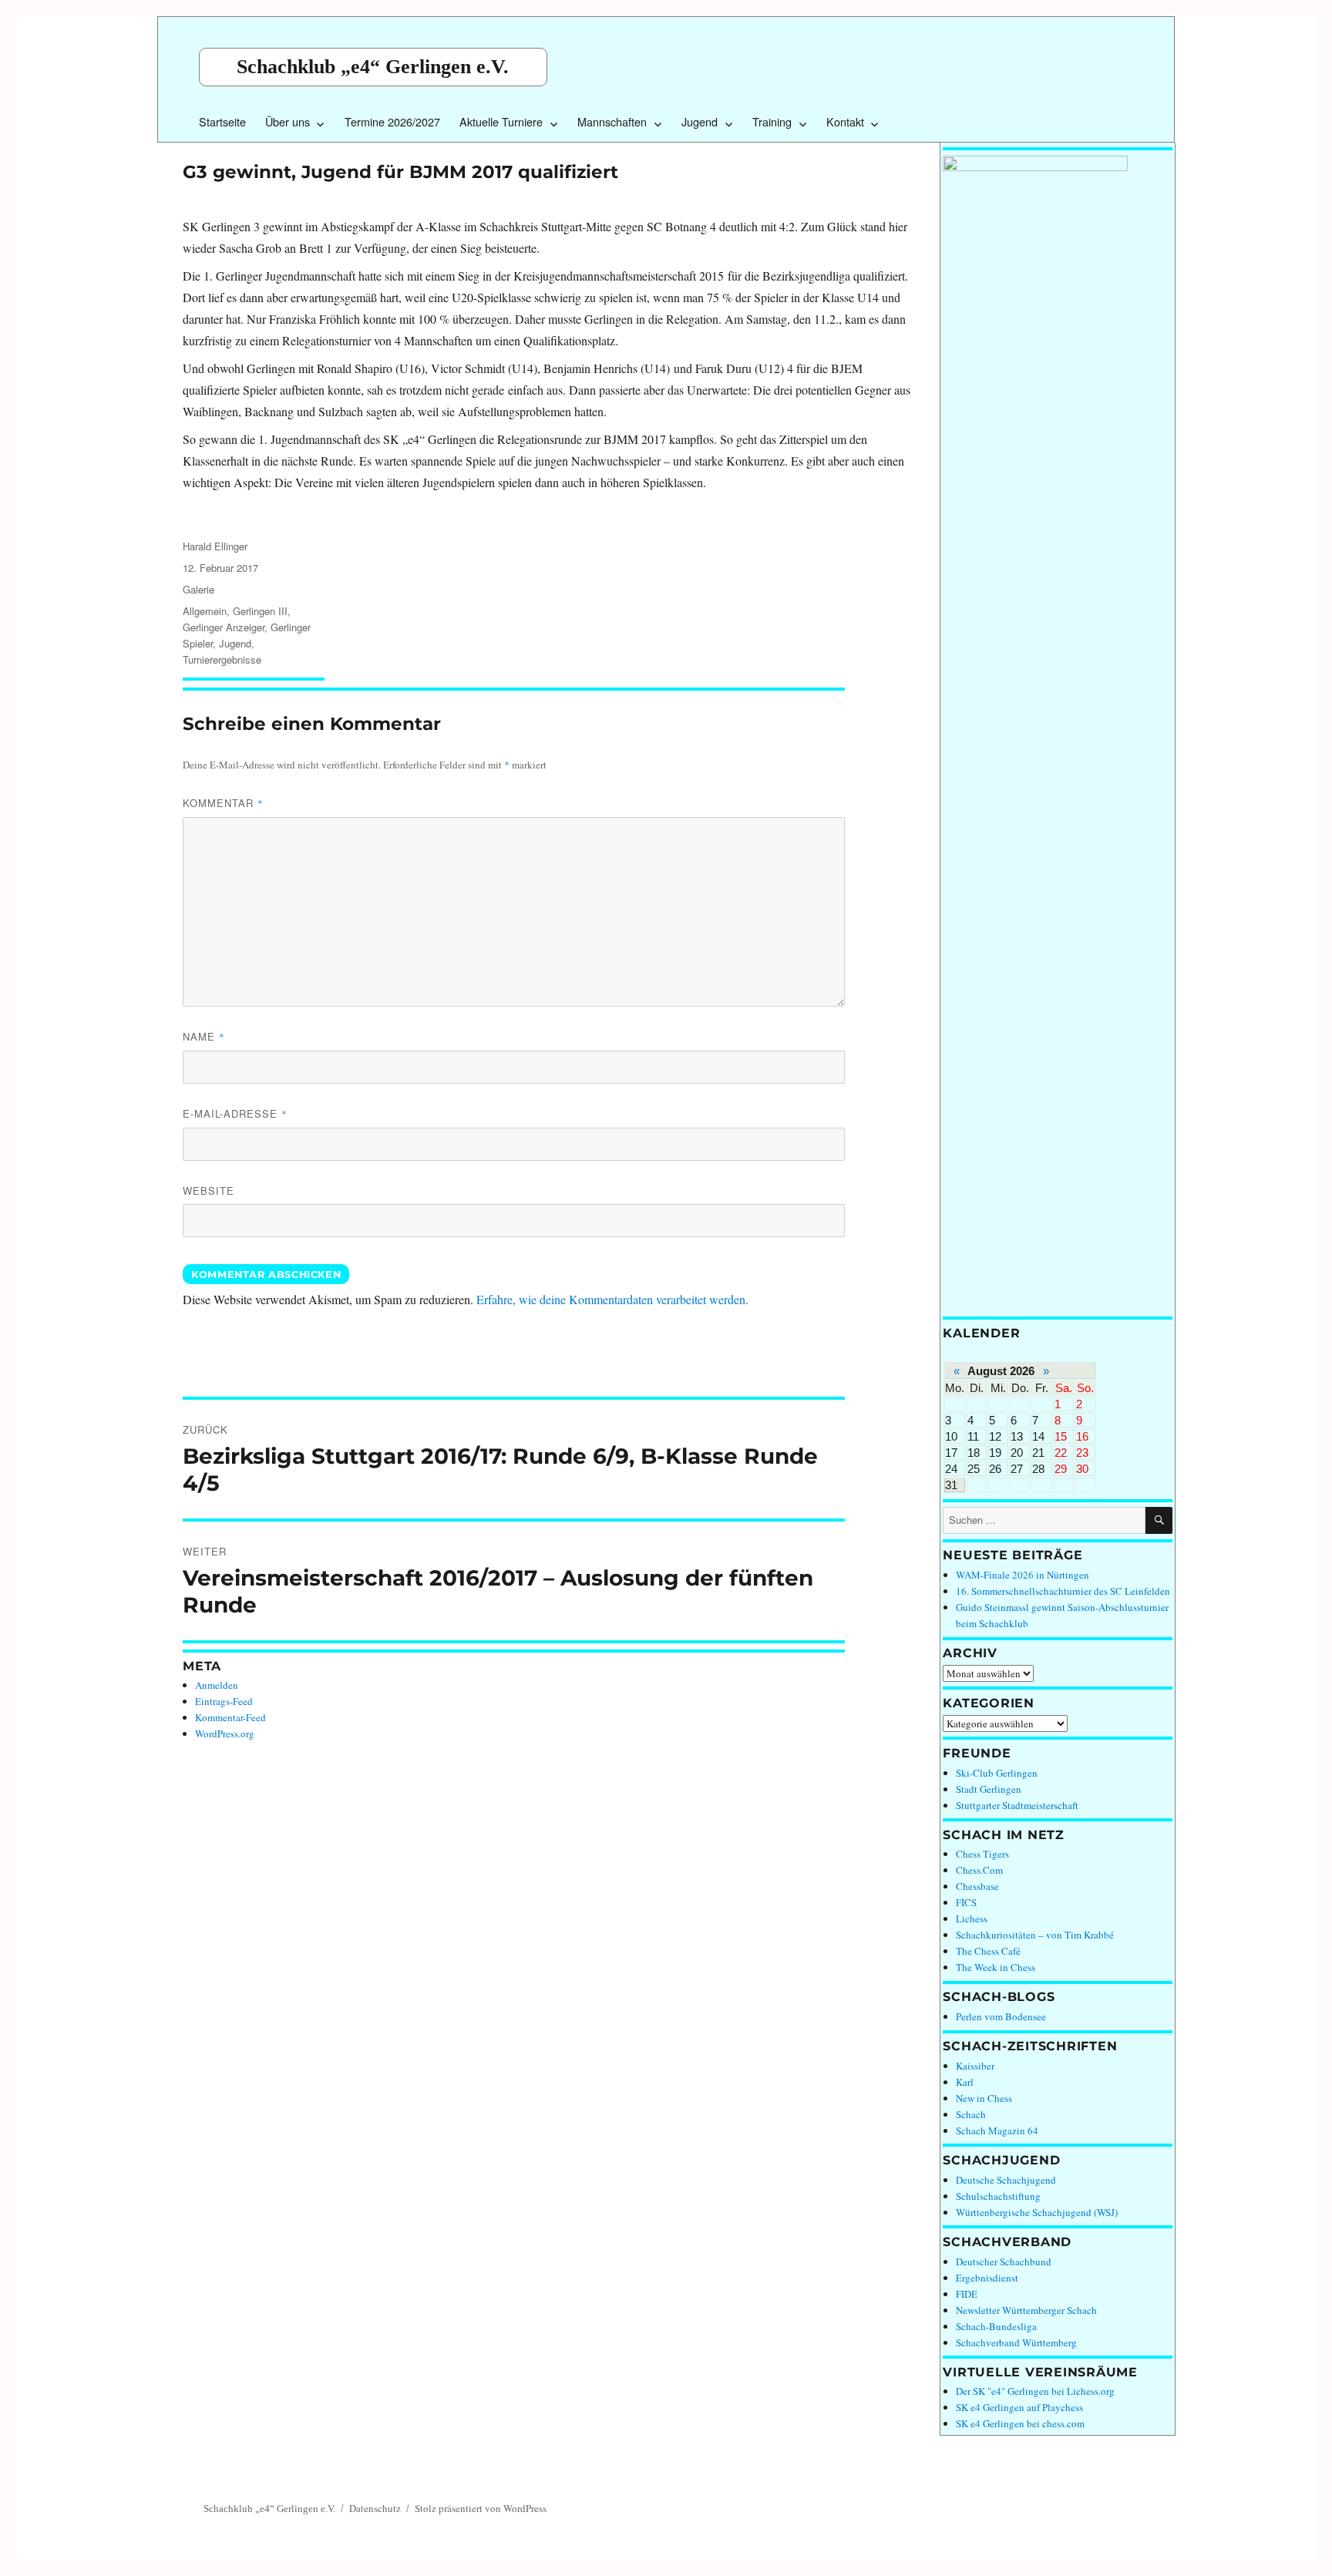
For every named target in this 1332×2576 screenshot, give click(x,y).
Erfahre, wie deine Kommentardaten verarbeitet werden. (612, 1299)
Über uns (288, 121)
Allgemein (205, 611)
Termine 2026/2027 (392, 121)
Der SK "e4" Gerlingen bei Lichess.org (1035, 2391)
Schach (971, 2114)
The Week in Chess (996, 1967)
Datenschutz (375, 2508)
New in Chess (984, 2098)
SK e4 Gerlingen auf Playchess (1019, 2407)
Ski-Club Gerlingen (997, 1773)
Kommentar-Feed (230, 1717)
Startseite (222, 121)
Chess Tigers (982, 1854)
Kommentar (223, 803)
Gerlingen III (260, 611)
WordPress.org (225, 1734)
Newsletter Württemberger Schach (1026, 2310)
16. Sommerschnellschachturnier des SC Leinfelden (1063, 1591)
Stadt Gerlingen (989, 1789)
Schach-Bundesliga (996, 2326)
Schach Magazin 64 (997, 2130)
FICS (966, 1902)
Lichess (972, 1919)
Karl (965, 2082)
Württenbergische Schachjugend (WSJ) (1037, 2212)
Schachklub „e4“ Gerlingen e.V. (373, 67)
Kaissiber (975, 2066)
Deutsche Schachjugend (1006, 2180)
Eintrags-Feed (224, 1701)
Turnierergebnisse (222, 659)
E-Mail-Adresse (235, 1113)
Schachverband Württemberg (1016, 2342)
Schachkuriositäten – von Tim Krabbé (1035, 1935)
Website (209, 1190)
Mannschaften (612, 121)
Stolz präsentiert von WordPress (481, 2508)
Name (204, 1036)
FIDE (967, 2294)
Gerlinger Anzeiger (224, 627)
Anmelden (217, 1685)
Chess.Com (979, 1870)
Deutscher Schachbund (1004, 2262)
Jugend (700, 121)
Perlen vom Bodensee (1001, 2016)
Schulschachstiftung (998, 2196)
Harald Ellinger (215, 546)
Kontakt (845, 121)
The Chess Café (988, 1951)
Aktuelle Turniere (501, 121)
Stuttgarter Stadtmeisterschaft (1017, 1805)
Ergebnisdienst (987, 2278)
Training (772, 121)
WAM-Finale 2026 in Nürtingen (1023, 1575)
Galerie (198, 589)
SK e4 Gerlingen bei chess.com (1020, 2423)
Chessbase (977, 1886)
